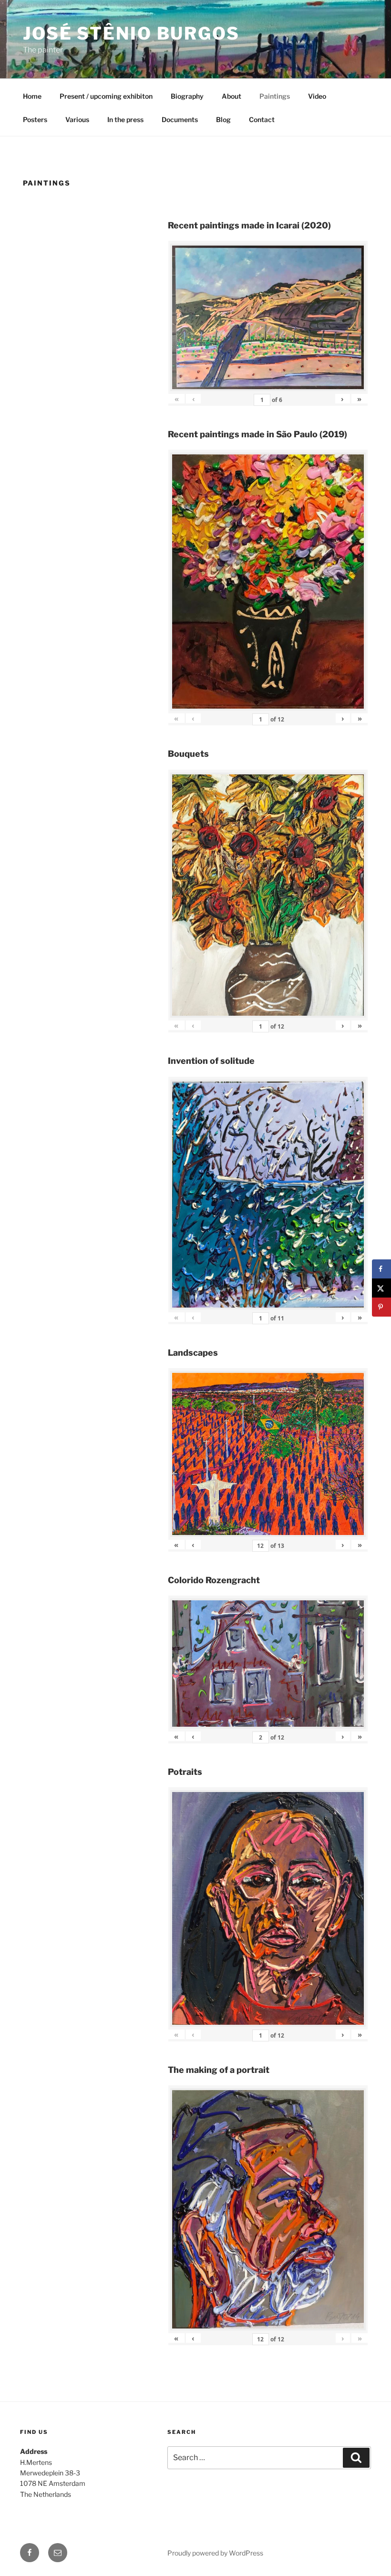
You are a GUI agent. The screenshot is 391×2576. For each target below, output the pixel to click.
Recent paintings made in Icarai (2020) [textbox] (249, 225)
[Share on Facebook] (381, 1269)
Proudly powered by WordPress (215, 2553)
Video (317, 96)
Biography (187, 96)
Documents (180, 119)
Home (32, 96)
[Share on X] (381, 1288)
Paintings (275, 96)
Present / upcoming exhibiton (106, 96)
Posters (35, 119)
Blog (223, 119)
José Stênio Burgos (131, 33)
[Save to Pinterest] (381, 1307)
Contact (262, 119)
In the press (125, 119)
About (232, 96)
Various (77, 119)
